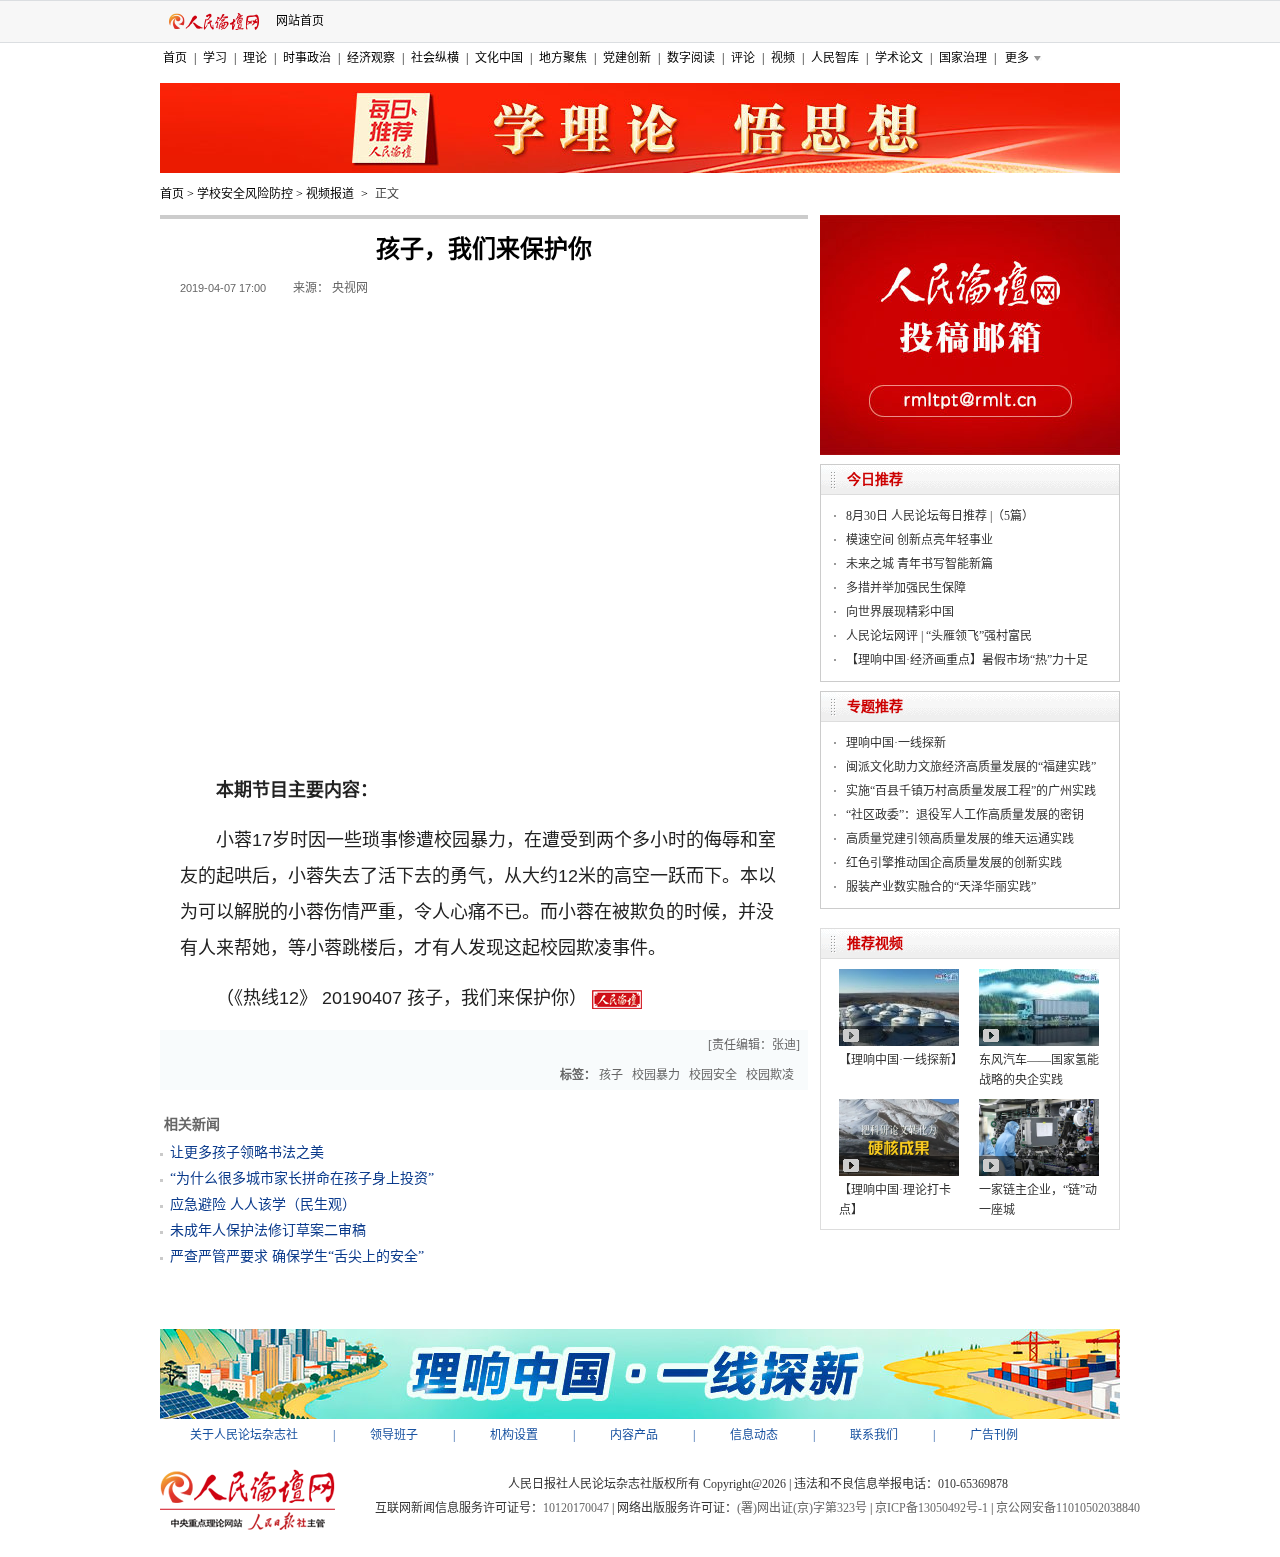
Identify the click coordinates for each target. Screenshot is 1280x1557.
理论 (255, 58)
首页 (175, 58)
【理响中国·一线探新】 (901, 1060)
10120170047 (576, 1508)
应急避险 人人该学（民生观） (263, 1204)
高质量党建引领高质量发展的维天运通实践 (960, 839)
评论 (743, 58)
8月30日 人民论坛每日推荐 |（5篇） (940, 516)
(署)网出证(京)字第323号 (802, 1508)
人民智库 (835, 58)
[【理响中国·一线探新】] (899, 976)
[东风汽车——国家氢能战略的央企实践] (1039, 976)
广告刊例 (994, 1435)
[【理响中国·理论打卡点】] (899, 1106)
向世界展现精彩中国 (900, 612)
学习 (215, 58)
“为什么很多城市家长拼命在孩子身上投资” (302, 1178)
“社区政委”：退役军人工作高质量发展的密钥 (965, 815)
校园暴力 (656, 1075)
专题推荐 (875, 706)
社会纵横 (435, 58)
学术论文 (899, 58)
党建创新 (627, 58)
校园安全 (713, 1075)
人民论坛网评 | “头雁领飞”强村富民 (939, 636)
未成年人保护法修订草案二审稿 (268, 1230)
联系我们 (874, 1435)
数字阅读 (691, 58)
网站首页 (300, 21)
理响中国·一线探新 (896, 743)
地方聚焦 (563, 58)
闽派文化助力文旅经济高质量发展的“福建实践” (971, 767)
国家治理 (963, 58)
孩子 (611, 1075)
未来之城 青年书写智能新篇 (919, 564)
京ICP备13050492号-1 (931, 1508)
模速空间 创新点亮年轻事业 (919, 540)
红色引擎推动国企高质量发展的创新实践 (954, 863)
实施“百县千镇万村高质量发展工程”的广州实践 (971, 791)
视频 (783, 58)
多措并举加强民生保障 (906, 588)
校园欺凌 (770, 1075)
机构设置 (514, 1435)
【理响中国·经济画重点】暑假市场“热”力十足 (967, 660)
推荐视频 (875, 943)
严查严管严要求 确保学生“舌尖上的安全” (297, 1256)
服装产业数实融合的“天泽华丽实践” (941, 887)
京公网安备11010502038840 (1068, 1508)
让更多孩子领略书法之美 (247, 1152)
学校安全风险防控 (245, 194)
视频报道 (330, 194)
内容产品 (634, 1435)
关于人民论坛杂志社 (244, 1435)
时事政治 (307, 58)
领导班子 (394, 1435)
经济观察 (371, 58)
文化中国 (499, 58)
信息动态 (754, 1435)
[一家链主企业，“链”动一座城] (1039, 1106)
